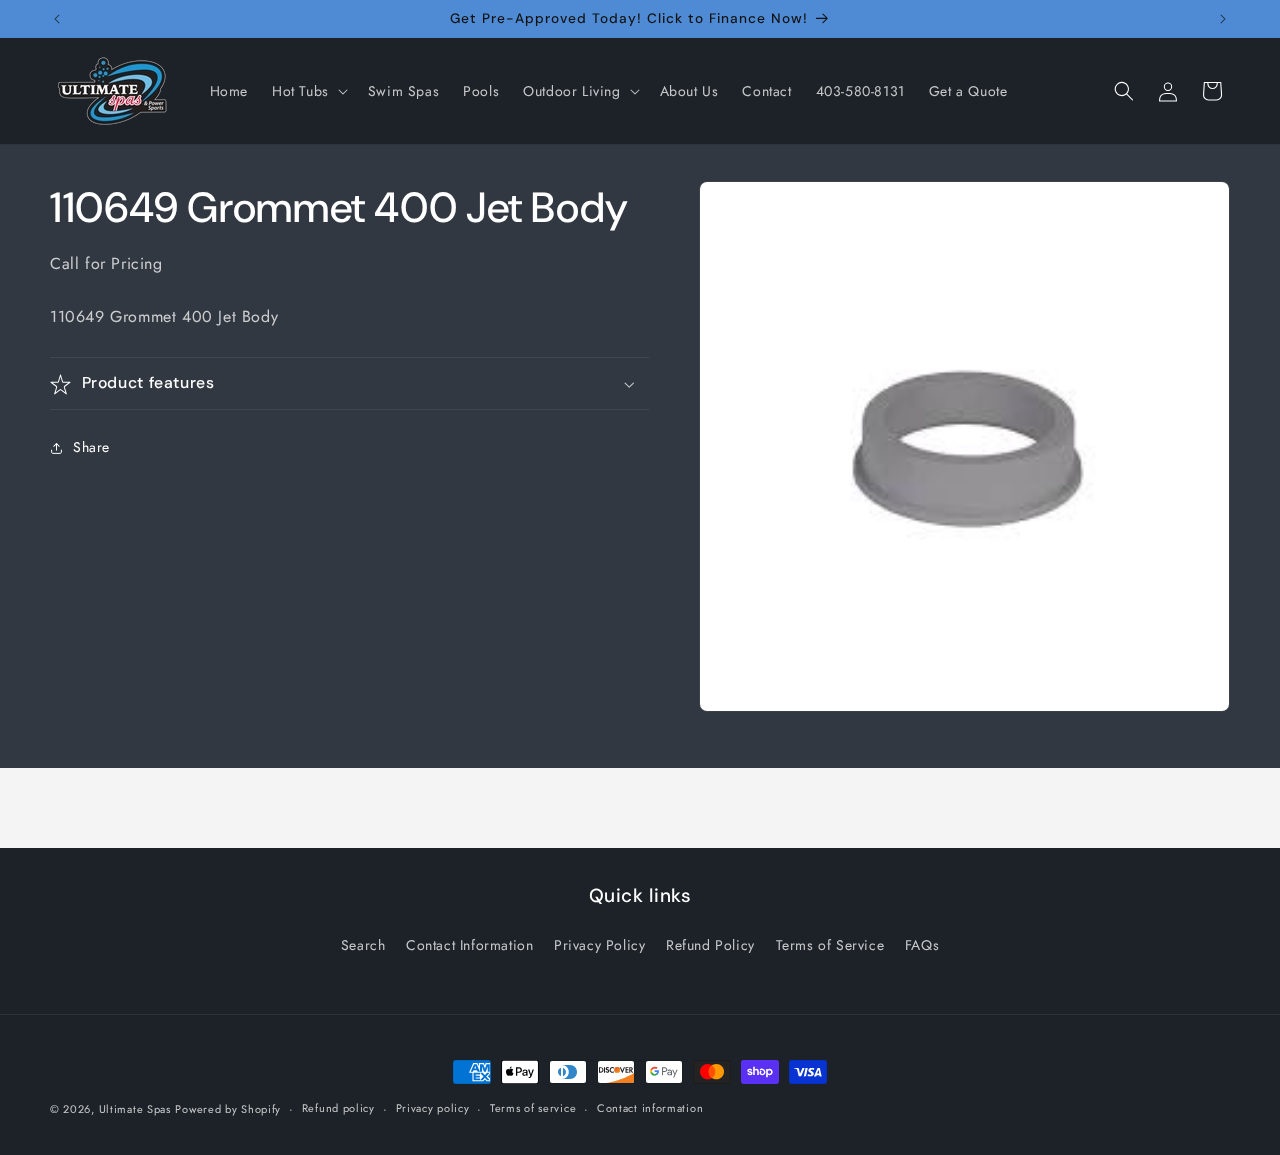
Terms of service (533, 1108)
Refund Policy (710, 945)
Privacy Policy (599, 945)
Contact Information (469, 945)
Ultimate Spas (135, 1109)
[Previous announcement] (57, 19)
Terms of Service (830, 945)
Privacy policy (433, 1108)
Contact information (650, 1108)
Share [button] (91, 447)
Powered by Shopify (228, 1109)
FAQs (922, 945)
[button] (308, 91)
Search (363, 945)
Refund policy (338, 1108)
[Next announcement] (1223, 19)
